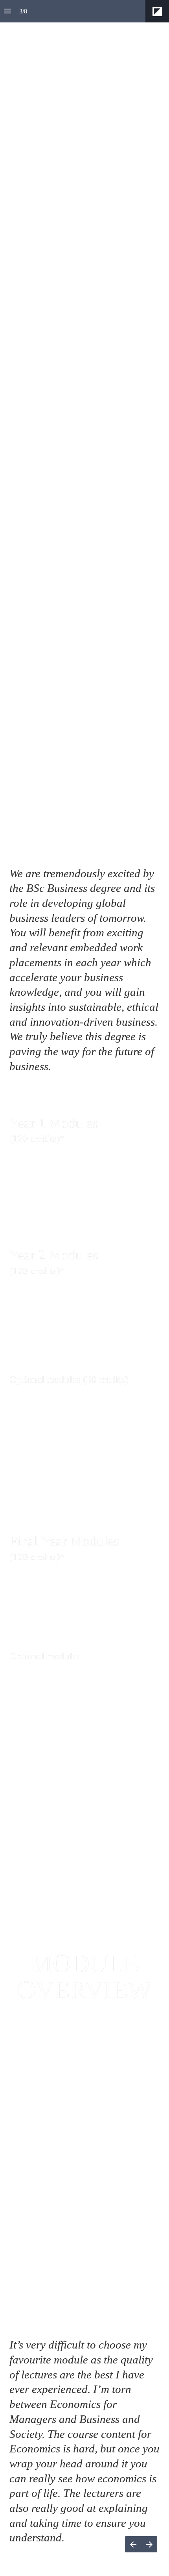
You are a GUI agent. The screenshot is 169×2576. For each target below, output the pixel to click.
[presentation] (84, 2299)
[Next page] (149, 2544)
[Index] (7, 11)
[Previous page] (133, 2544)
